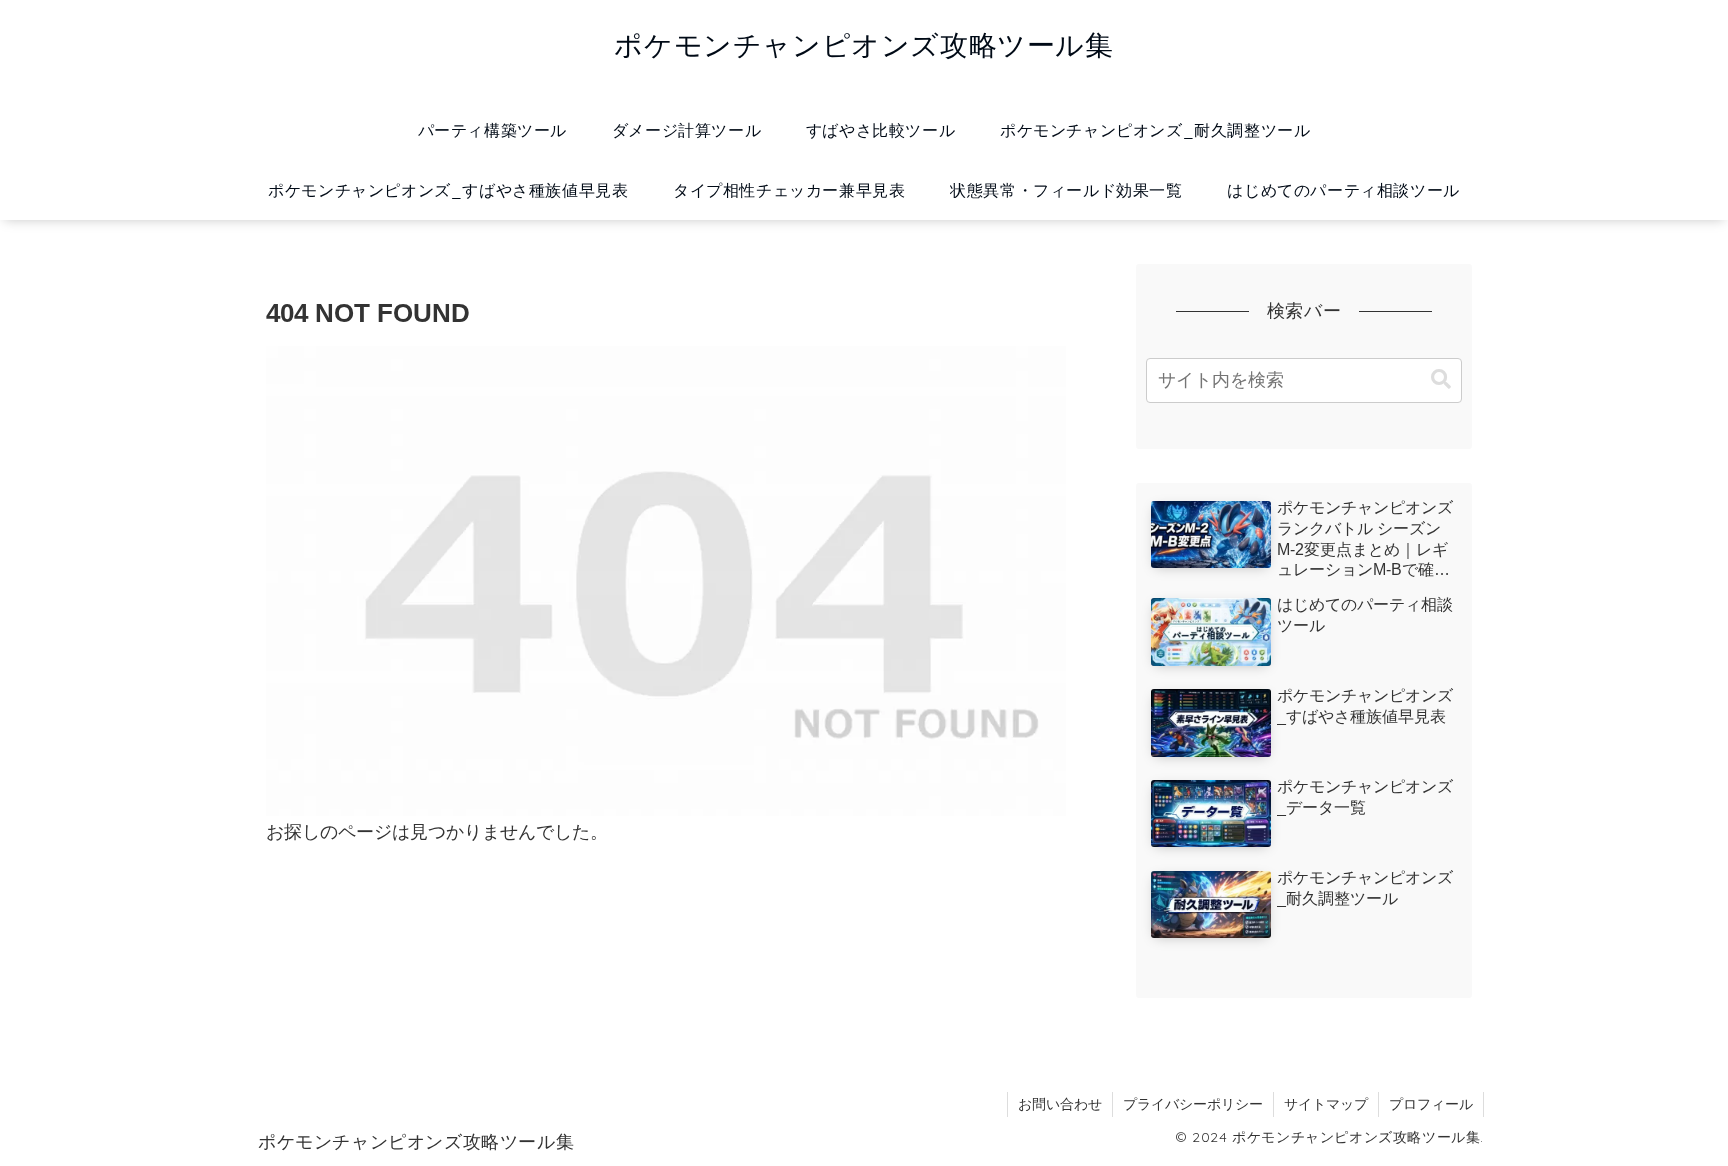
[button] (1441, 379)
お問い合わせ (1060, 1104)
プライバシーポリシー (1193, 1104)
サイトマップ (1326, 1104)
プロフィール (1431, 1104)
